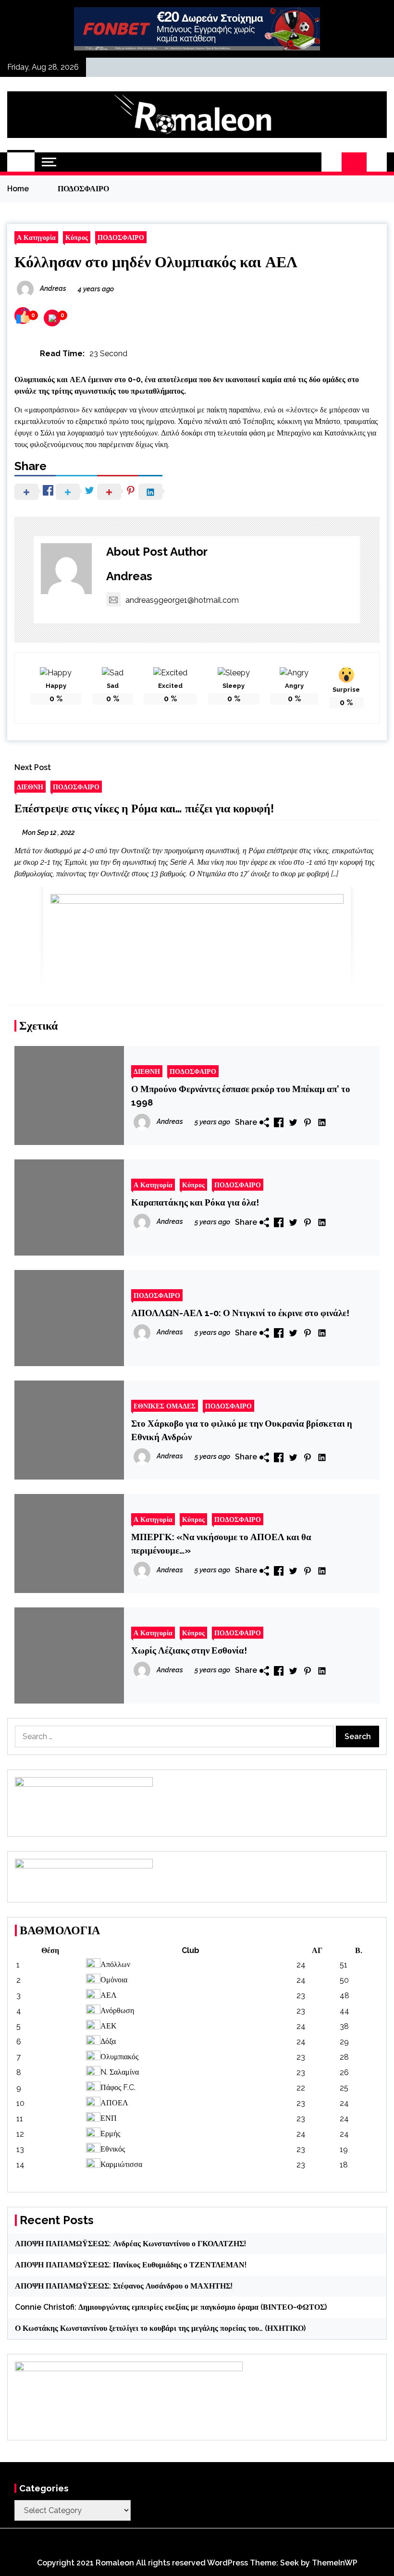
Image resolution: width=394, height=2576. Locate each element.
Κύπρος (77, 237)
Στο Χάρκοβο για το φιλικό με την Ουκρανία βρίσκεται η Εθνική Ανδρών (242, 1430)
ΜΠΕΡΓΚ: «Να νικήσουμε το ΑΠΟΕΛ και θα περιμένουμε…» (221, 1543)
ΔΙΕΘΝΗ (30, 787)
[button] (332, 162)
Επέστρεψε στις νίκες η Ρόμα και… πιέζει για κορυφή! (144, 808)
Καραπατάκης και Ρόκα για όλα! (195, 1202)
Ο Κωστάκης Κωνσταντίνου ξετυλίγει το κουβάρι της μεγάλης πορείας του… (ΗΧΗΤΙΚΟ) (160, 2328)
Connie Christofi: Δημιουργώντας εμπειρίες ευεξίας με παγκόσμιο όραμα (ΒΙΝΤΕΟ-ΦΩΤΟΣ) (171, 2307)
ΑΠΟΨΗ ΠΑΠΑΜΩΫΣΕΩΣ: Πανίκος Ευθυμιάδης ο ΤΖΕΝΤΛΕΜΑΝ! (131, 2265)
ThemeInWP (335, 2563)
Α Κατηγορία (36, 237)
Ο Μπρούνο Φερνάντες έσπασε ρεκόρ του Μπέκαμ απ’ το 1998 (241, 1095)
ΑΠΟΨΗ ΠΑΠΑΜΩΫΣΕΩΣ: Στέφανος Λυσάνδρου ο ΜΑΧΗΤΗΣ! (124, 2286)
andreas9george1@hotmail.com (182, 600)
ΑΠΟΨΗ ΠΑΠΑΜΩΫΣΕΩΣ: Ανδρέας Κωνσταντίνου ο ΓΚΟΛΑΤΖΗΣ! (130, 2244)
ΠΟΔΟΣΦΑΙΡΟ (121, 237)
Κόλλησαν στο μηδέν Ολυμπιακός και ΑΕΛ (156, 262)
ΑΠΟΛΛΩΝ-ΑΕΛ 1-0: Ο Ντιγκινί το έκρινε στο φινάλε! (240, 1313)
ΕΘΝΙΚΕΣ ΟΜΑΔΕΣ (165, 1406)
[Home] (21, 162)
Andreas (129, 576)
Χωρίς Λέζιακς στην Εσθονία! (189, 1650)
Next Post (33, 767)
